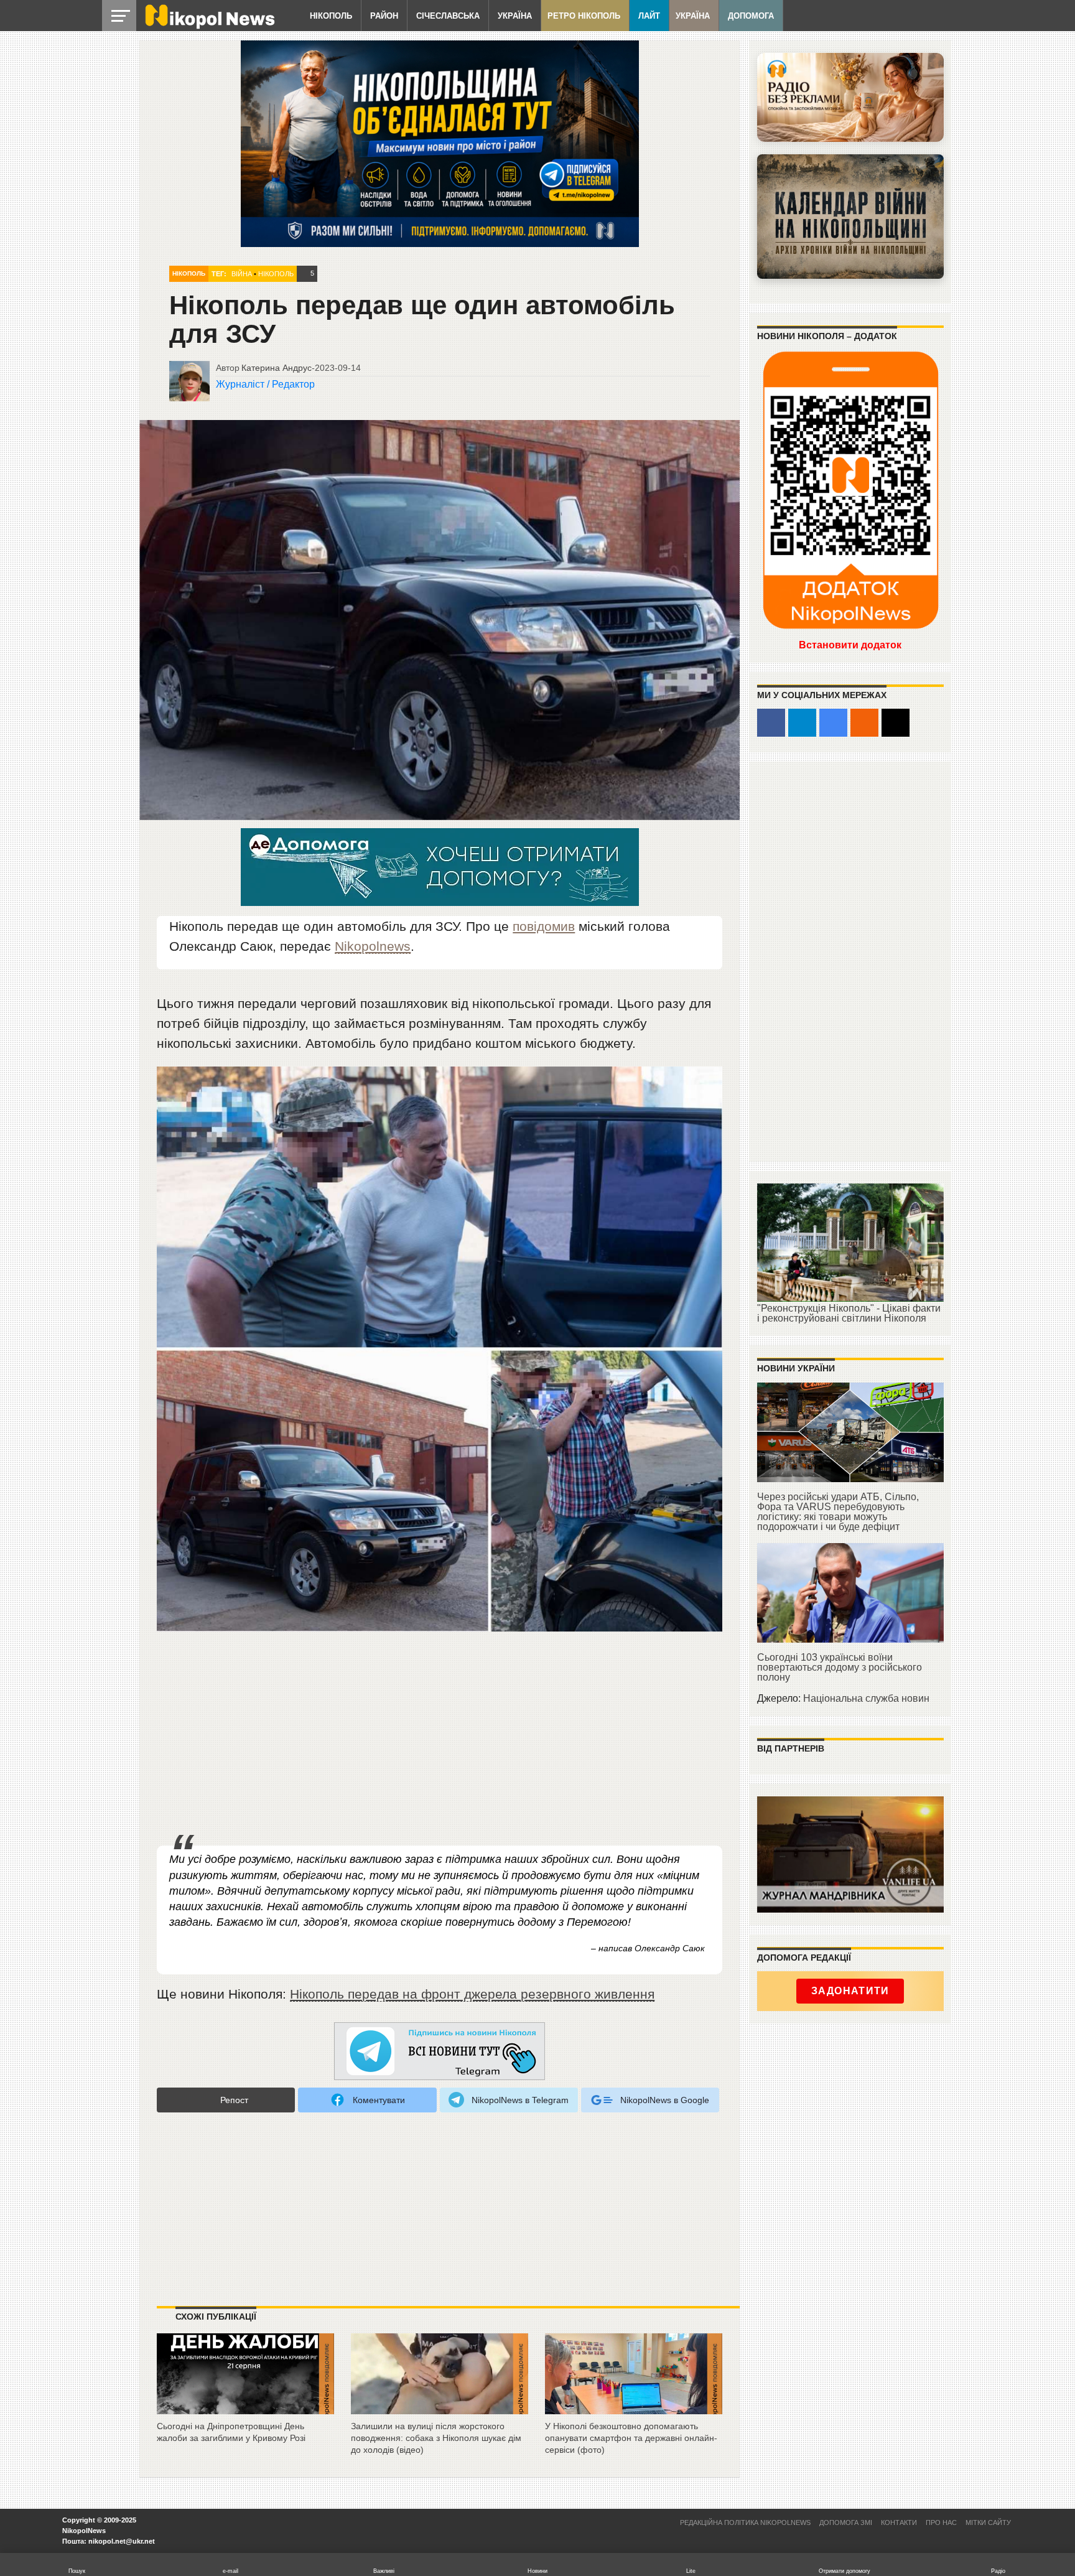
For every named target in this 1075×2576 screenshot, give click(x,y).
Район (384, 16)
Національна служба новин (866, 1698)
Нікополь (331, 16)
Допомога (751, 16)
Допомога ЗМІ (846, 2522)
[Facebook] (771, 723)
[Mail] (896, 723)
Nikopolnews (373, 946)
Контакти (899, 2522)
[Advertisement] (440, 1742)
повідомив (544, 926)
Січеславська (448, 16)
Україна (515, 16)
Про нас (941, 2522)
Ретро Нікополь (584, 16)
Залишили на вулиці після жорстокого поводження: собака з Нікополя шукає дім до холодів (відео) (436, 2438)
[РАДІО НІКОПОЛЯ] (850, 217)
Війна (242, 274)
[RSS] (864, 723)
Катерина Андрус (277, 368)
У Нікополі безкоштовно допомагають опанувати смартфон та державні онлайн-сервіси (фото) (631, 2438)
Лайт (649, 16)
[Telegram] (802, 723)
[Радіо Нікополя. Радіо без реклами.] (850, 97)
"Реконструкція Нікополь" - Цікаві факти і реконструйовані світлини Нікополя (849, 1313)
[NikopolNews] (440, 2052)
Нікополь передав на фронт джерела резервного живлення (472, 1994)
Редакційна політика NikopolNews (745, 2522)
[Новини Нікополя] (209, 26)
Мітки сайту (988, 2522)
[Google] (833, 723)
